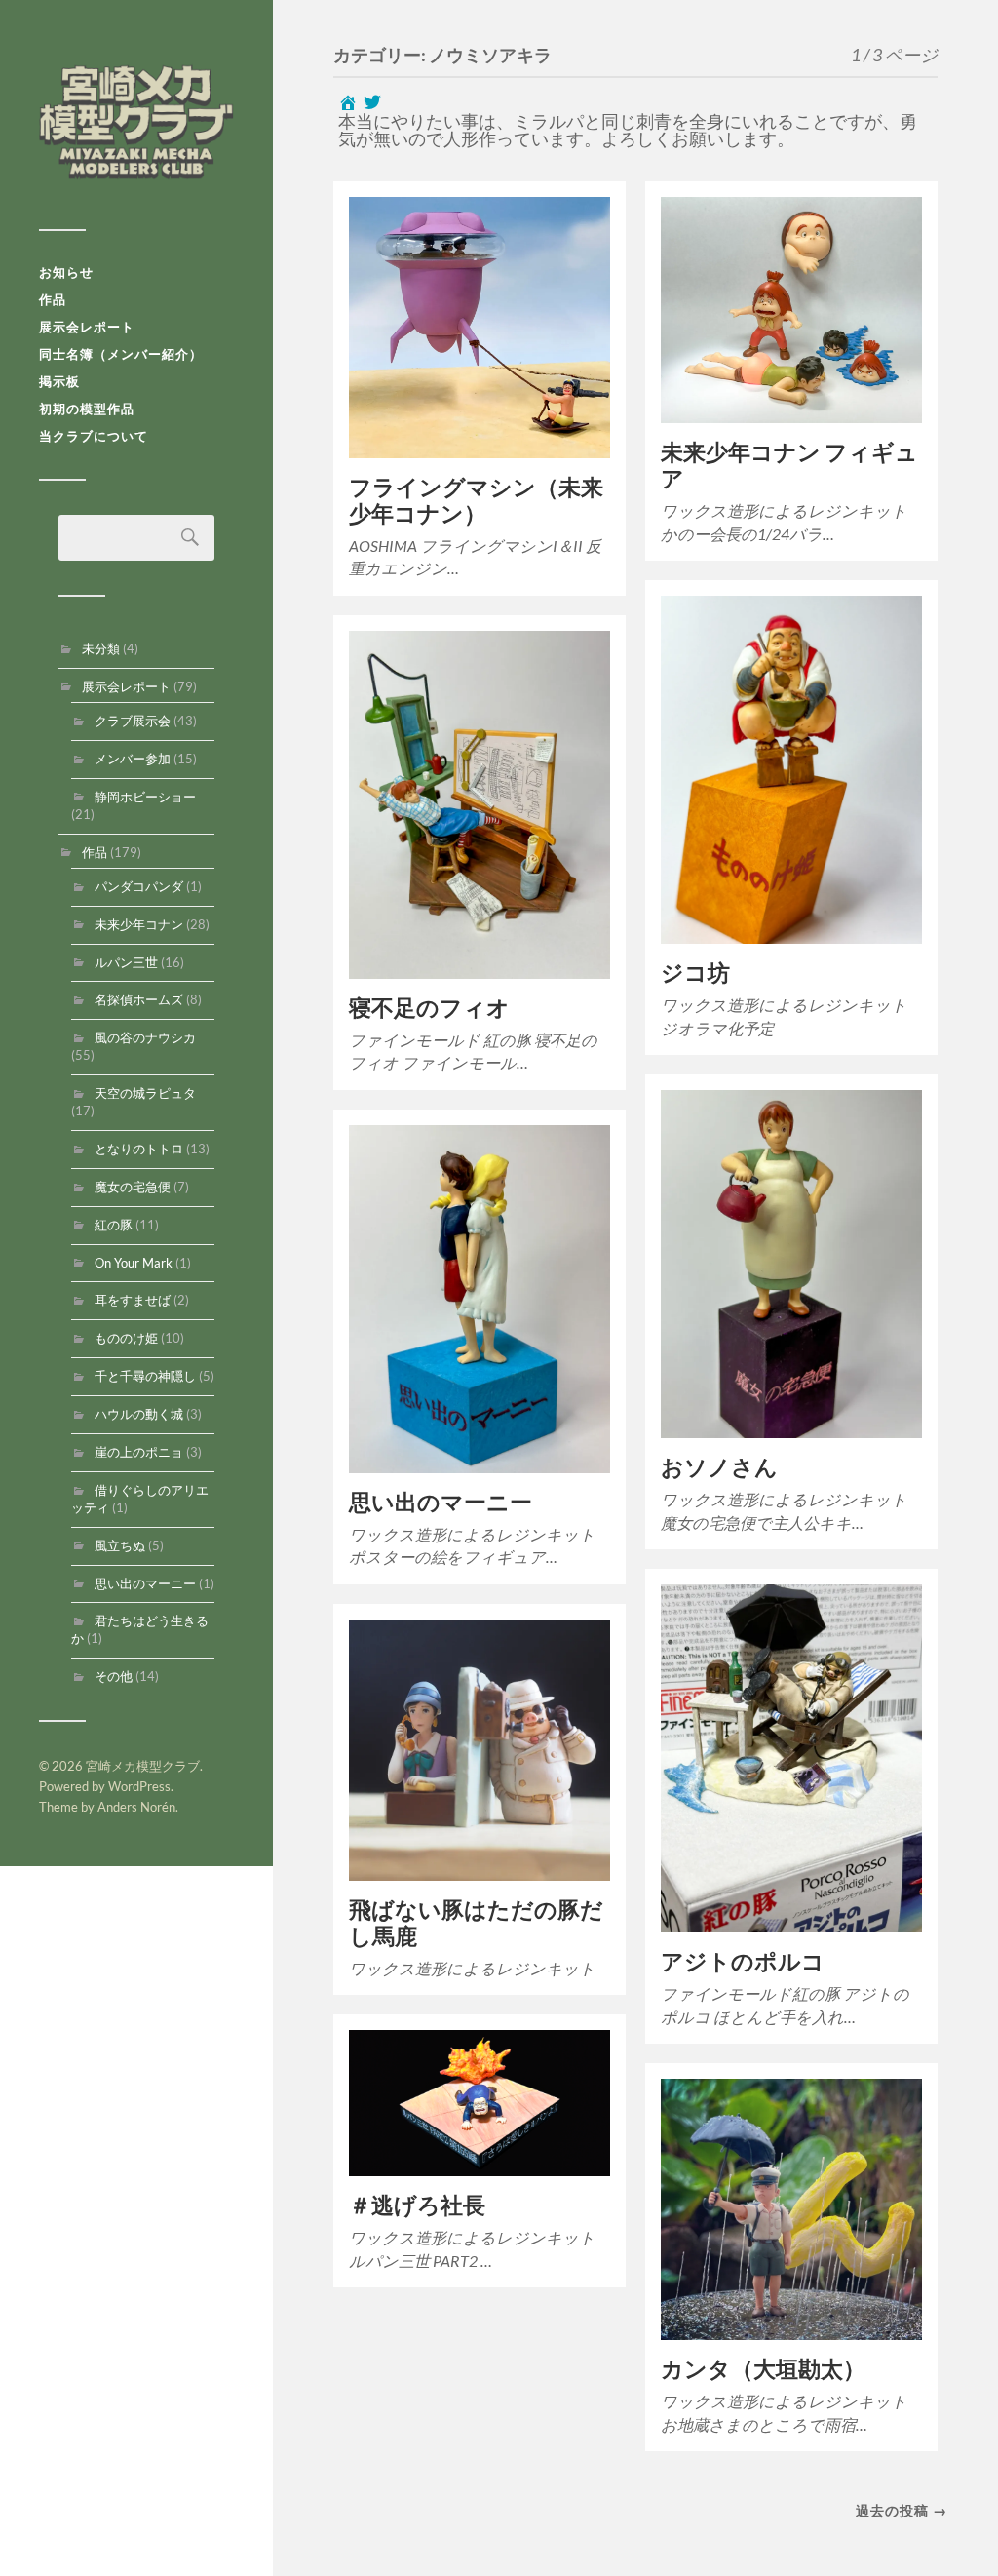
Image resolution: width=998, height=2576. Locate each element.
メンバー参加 (133, 759)
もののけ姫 (126, 1338)
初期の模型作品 (87, 409)
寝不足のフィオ (429, 1008)
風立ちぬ (120, 1545)
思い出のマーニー (145, 1583)
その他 (114, 1676)
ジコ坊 (695, 973)
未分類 (101, 648)
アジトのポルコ (743, 1961)
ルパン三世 (126, 962)
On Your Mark (134, 1263)
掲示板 (59, 381)
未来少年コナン (139, 924)
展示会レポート (87, 327)
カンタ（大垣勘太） (763, 2369)
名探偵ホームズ (139, 999)
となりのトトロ (139, 1149)
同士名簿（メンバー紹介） (121, 354)
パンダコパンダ (139, 886)
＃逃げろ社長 (417, 2205)
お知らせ (66, 272)
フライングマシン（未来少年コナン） (476, 500)
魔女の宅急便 (133, 1187)
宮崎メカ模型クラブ (136, 122)
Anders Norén (136, 1807)
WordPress (139, 1786)
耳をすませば (133, 1300)
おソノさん (719, 1467)
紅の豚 (114, 1225)
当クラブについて (94, 436)
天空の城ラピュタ (145, 1093)
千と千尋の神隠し (145, 1376)
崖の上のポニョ (139, 1452)
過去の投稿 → (902, 2510)
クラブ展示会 (133, 721)
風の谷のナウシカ (145, 1037)
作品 (53, 299)
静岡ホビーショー (145, 797)
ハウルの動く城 (139, 1414)
